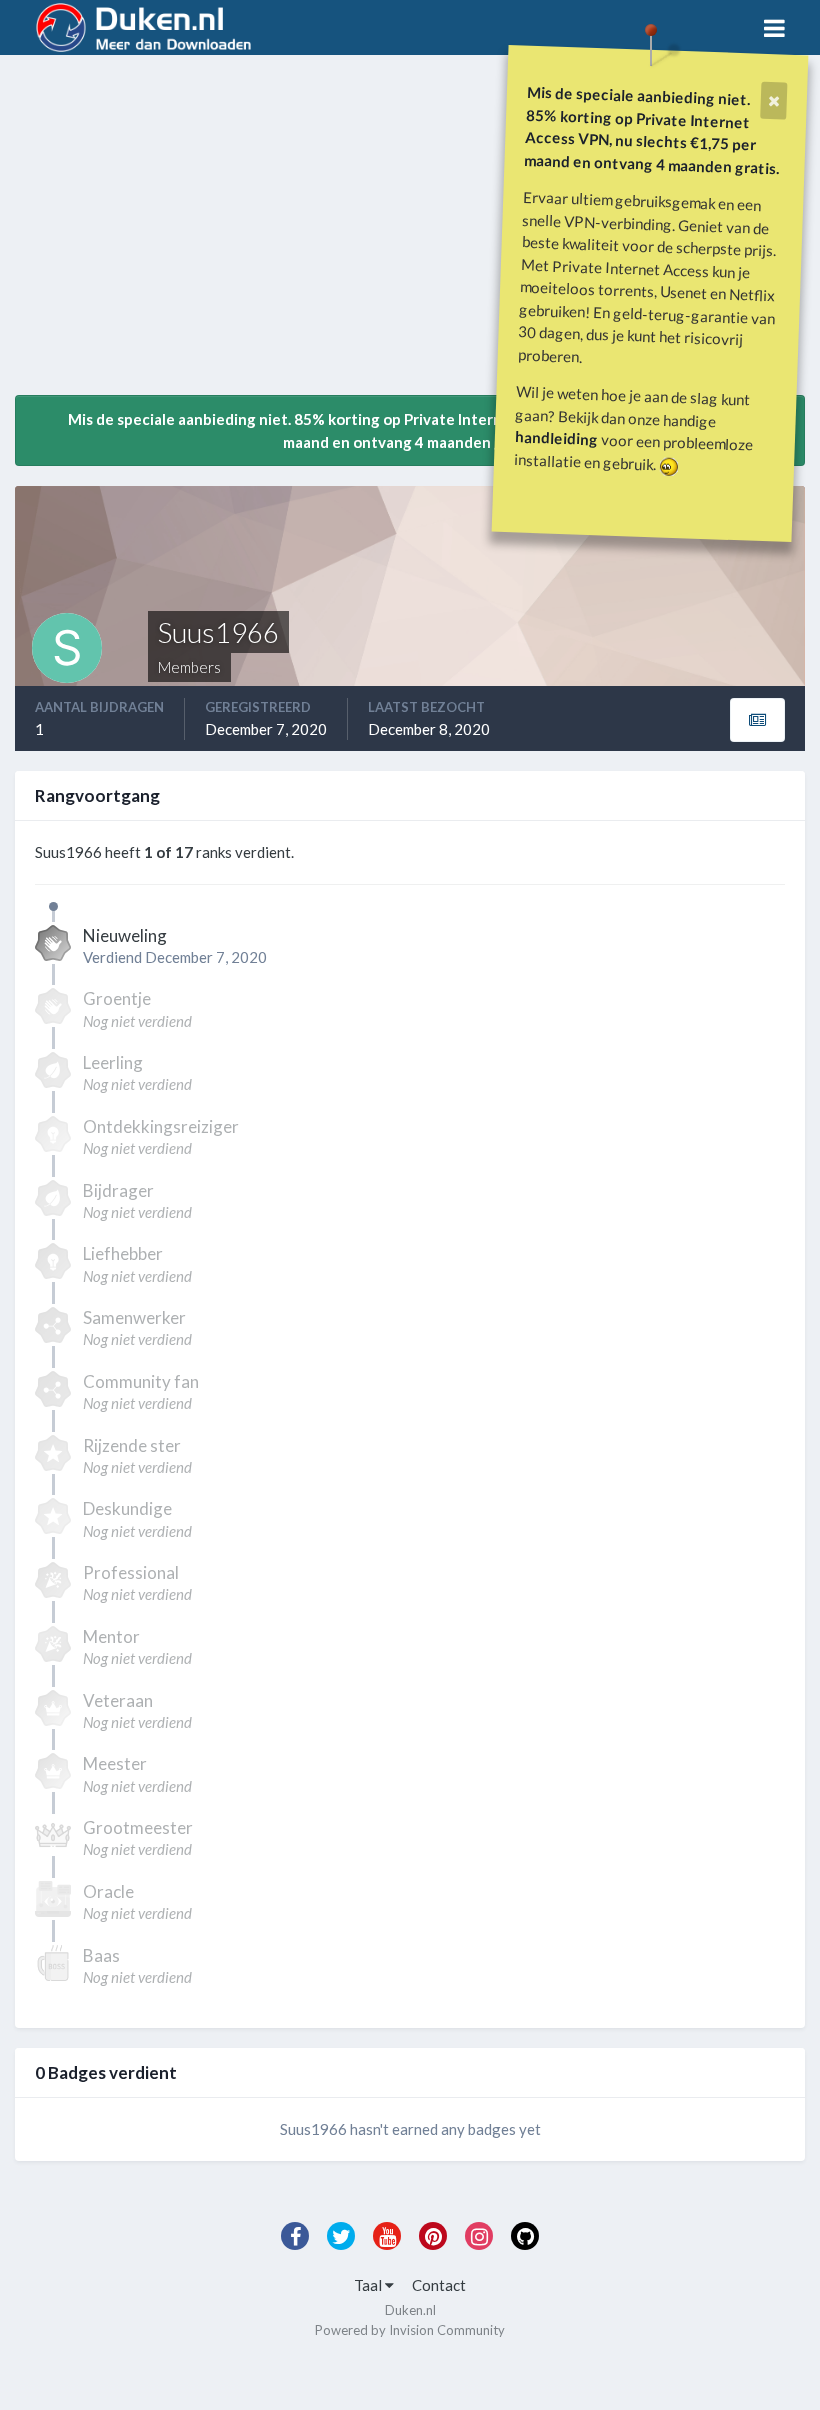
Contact (439, 2285)
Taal (369, 2285)
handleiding (557, 437)
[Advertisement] (249, 233)
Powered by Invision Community (410, 2330)
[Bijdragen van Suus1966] (757, 720)
